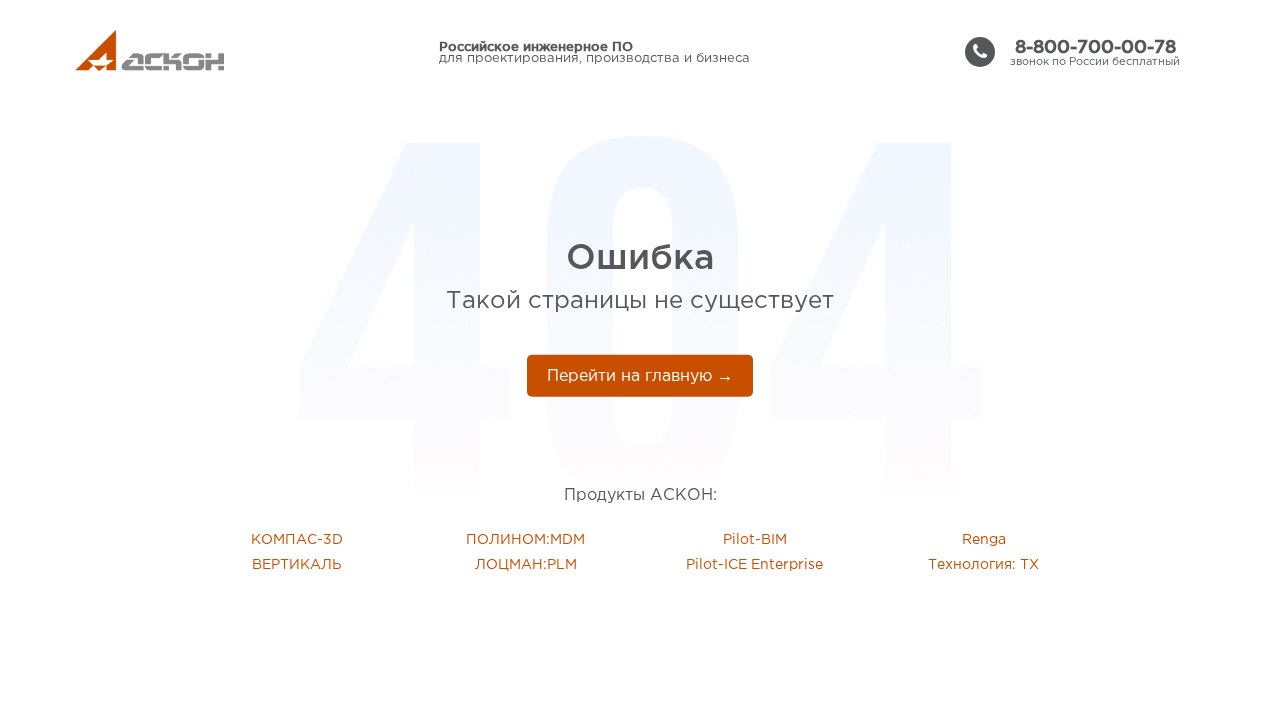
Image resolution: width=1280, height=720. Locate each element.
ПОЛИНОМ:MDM (525, 540)
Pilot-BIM (755, 540)
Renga (984, 540)
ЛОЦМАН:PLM (526, 565)
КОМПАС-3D (297, 540)
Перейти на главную (640, 376)
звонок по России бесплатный (1095, 52)
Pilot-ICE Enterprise (754, 565)
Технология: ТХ (983, 565)
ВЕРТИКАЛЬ (296, 565)
